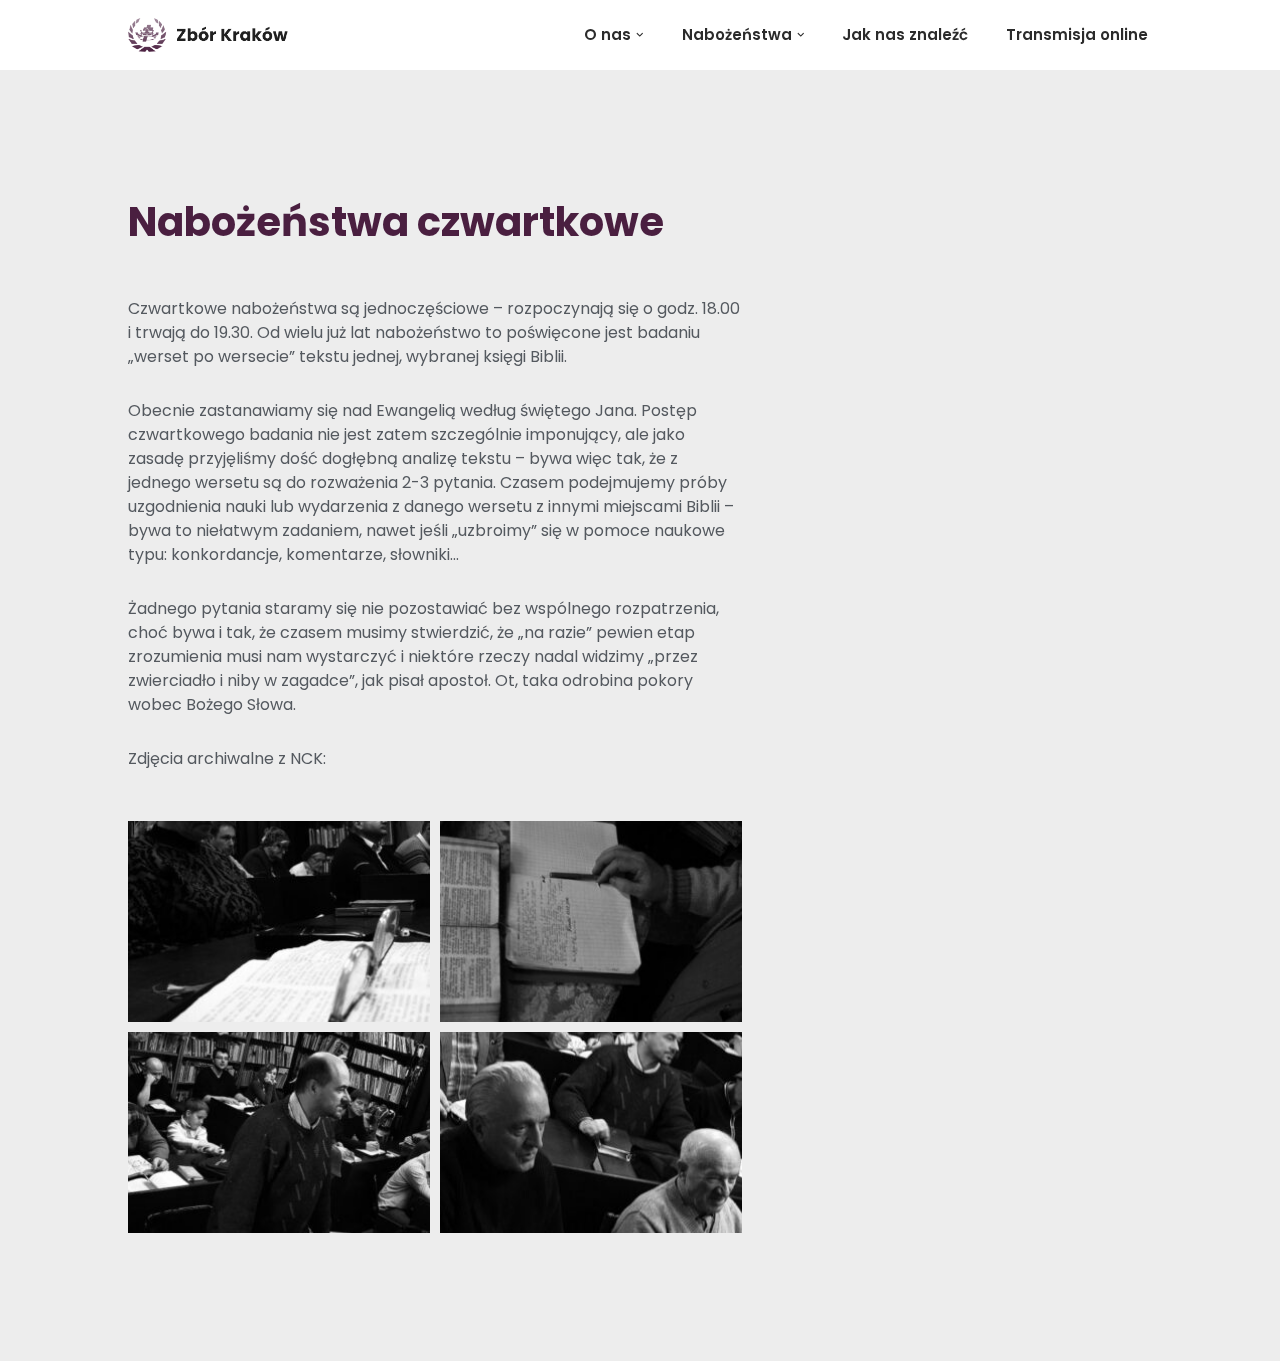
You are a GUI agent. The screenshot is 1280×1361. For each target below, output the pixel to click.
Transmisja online (1077, 34)
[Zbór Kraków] (213, 35)
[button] (640, 35)
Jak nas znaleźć (905, 34)
